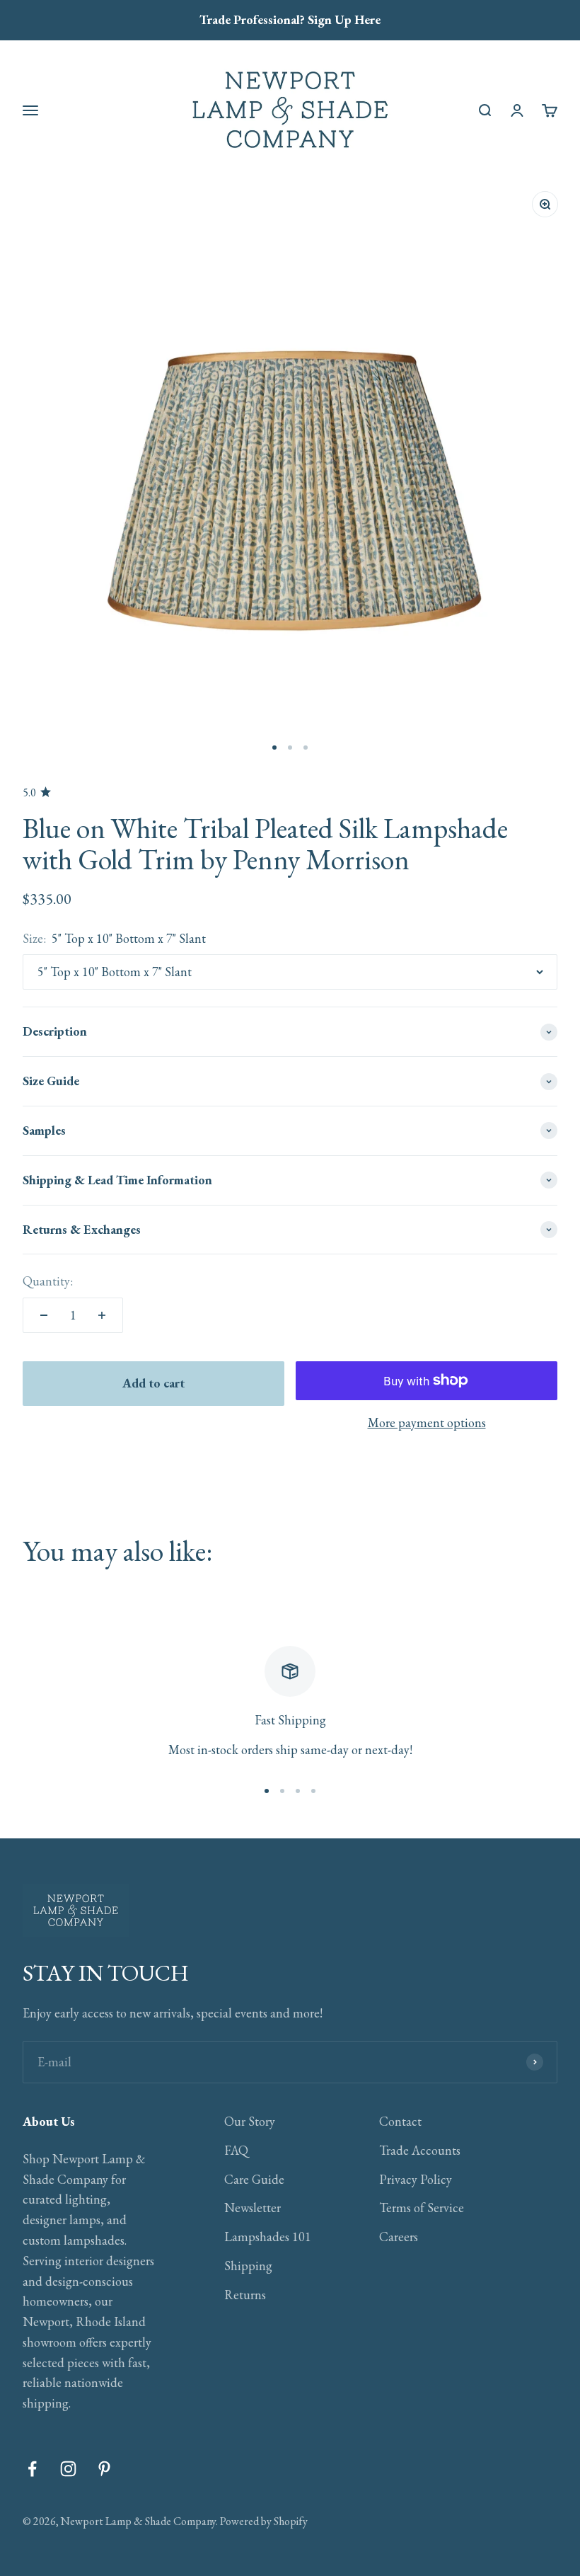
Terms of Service (422, 2208)
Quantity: (48, 1281)
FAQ (236, 2150)
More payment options (427, 1422)
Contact (400, 2121)
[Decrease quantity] (44, 1315)
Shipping (248, 2266)
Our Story (250, 2121)
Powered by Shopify (264, 2521)
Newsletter (253, 2208)
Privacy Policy (416, 2179)
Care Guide (254, 2179)
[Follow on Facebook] (32, 2469)
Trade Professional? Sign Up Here (290, 19)
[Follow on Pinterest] (104, 2469)
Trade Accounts (420, 2150)
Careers (399, 2237)
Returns (245, 2295)
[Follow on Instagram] (68, 2469)
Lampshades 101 (268, 2237)
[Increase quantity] (102, 1315)
